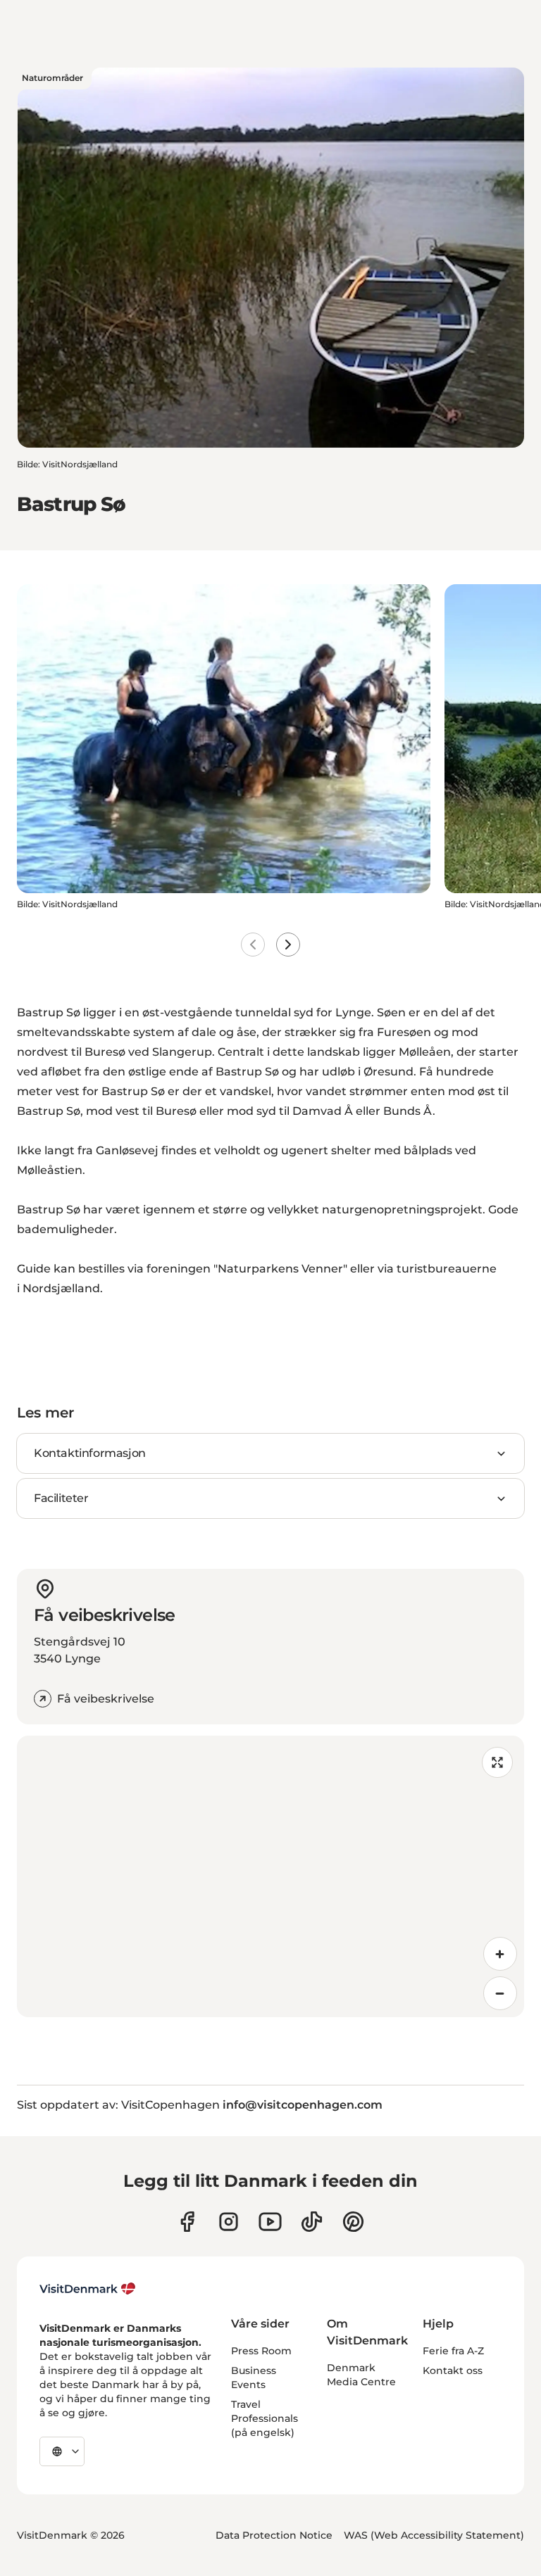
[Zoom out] (500, 1993)
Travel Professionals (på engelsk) (265, 2418)
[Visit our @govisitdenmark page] (312, 2222)
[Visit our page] (229, 2222)
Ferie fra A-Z (453, 2351)
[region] (270, 1876)
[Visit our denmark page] (187, 2222)
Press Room (261, 2351)
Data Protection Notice (274, 2535)
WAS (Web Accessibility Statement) (434, 2535)
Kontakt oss (453, 2370)
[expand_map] (497, 1762)
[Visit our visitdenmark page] (270, 2222)
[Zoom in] (500, 1954)
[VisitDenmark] (88, 2289)
